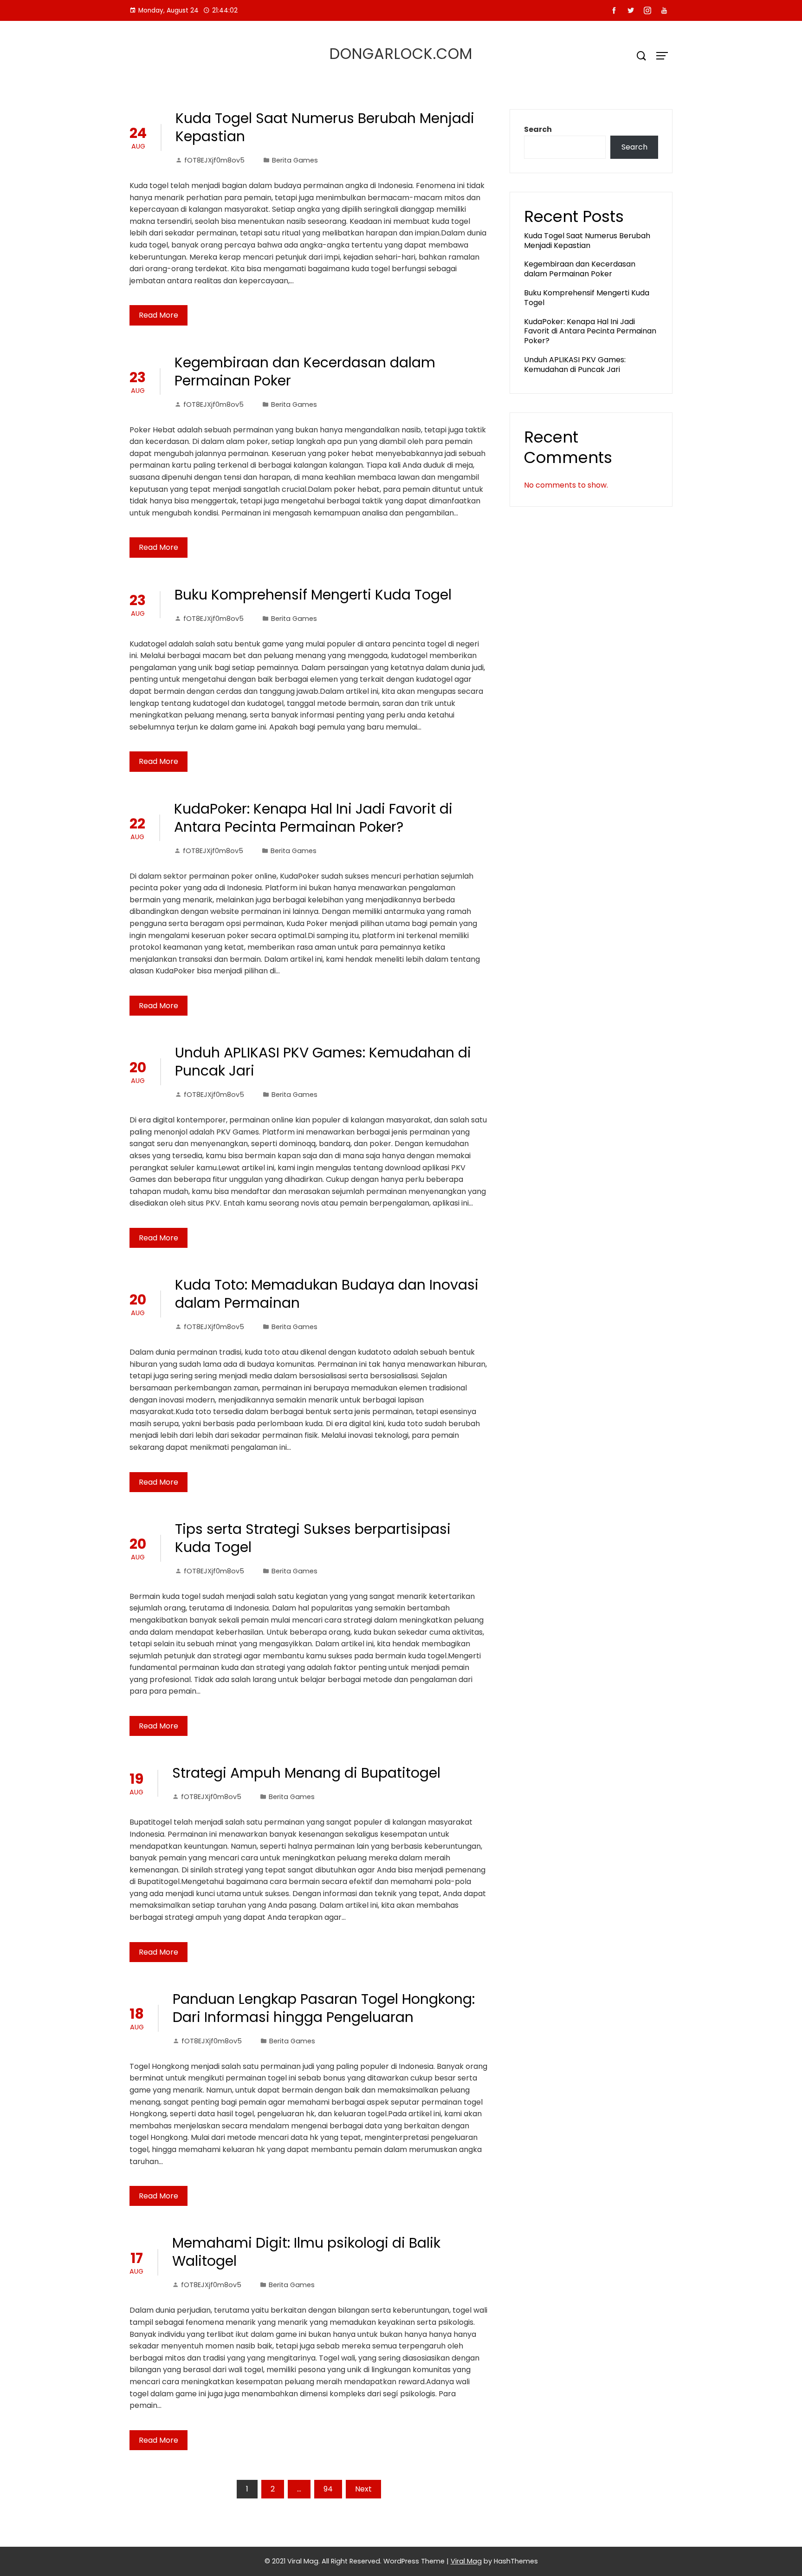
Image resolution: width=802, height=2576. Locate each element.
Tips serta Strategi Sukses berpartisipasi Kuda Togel (313, 1538)
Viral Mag (466, 2561)
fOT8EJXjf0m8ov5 (214, 160)
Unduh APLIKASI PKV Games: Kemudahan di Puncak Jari (323, 1062)
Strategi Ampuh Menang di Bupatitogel (306, 1773)
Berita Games (295, 160)
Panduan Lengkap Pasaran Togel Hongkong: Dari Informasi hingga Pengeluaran (324, 2008)
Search (538, 129)
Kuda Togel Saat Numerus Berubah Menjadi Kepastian (325, 127)
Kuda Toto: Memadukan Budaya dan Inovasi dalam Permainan (327, 1294)
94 (328, 2489)
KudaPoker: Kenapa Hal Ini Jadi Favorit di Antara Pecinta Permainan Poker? (313, 818)
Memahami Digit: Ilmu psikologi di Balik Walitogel (306, 2252)
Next (363, 2489)
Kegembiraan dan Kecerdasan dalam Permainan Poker (305, 372)
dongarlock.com (401, 54)
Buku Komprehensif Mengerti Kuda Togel (313, 595)
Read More (158, 315)
